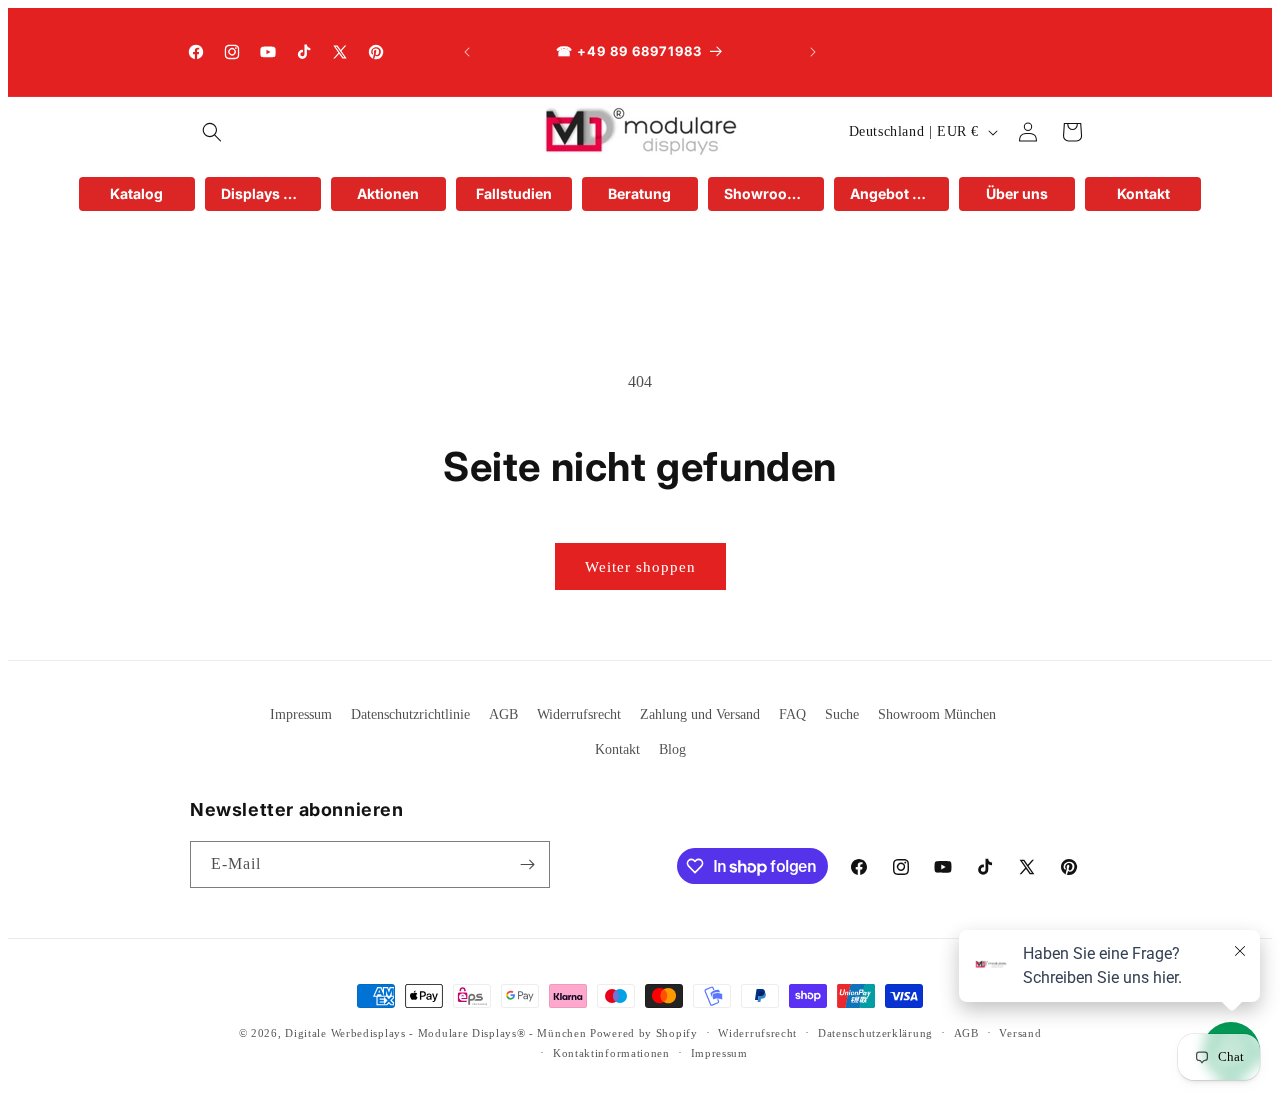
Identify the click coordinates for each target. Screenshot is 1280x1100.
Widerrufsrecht (579, 714)
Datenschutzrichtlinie (410, 714)
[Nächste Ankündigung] (813, 52)
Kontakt (617, 749)
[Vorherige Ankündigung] (467, 52)
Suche (842, 714)
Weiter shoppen (640, 567)
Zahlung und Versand (700, 714)
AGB (503, 714)
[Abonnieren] (527, 864)
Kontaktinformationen (611, 1053)
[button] (212, 132)
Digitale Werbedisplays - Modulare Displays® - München (435, 1033)
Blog (672, 749)
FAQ (792, 714)
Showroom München (937, 714)
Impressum (301, 714)
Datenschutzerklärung (875, 1033)
